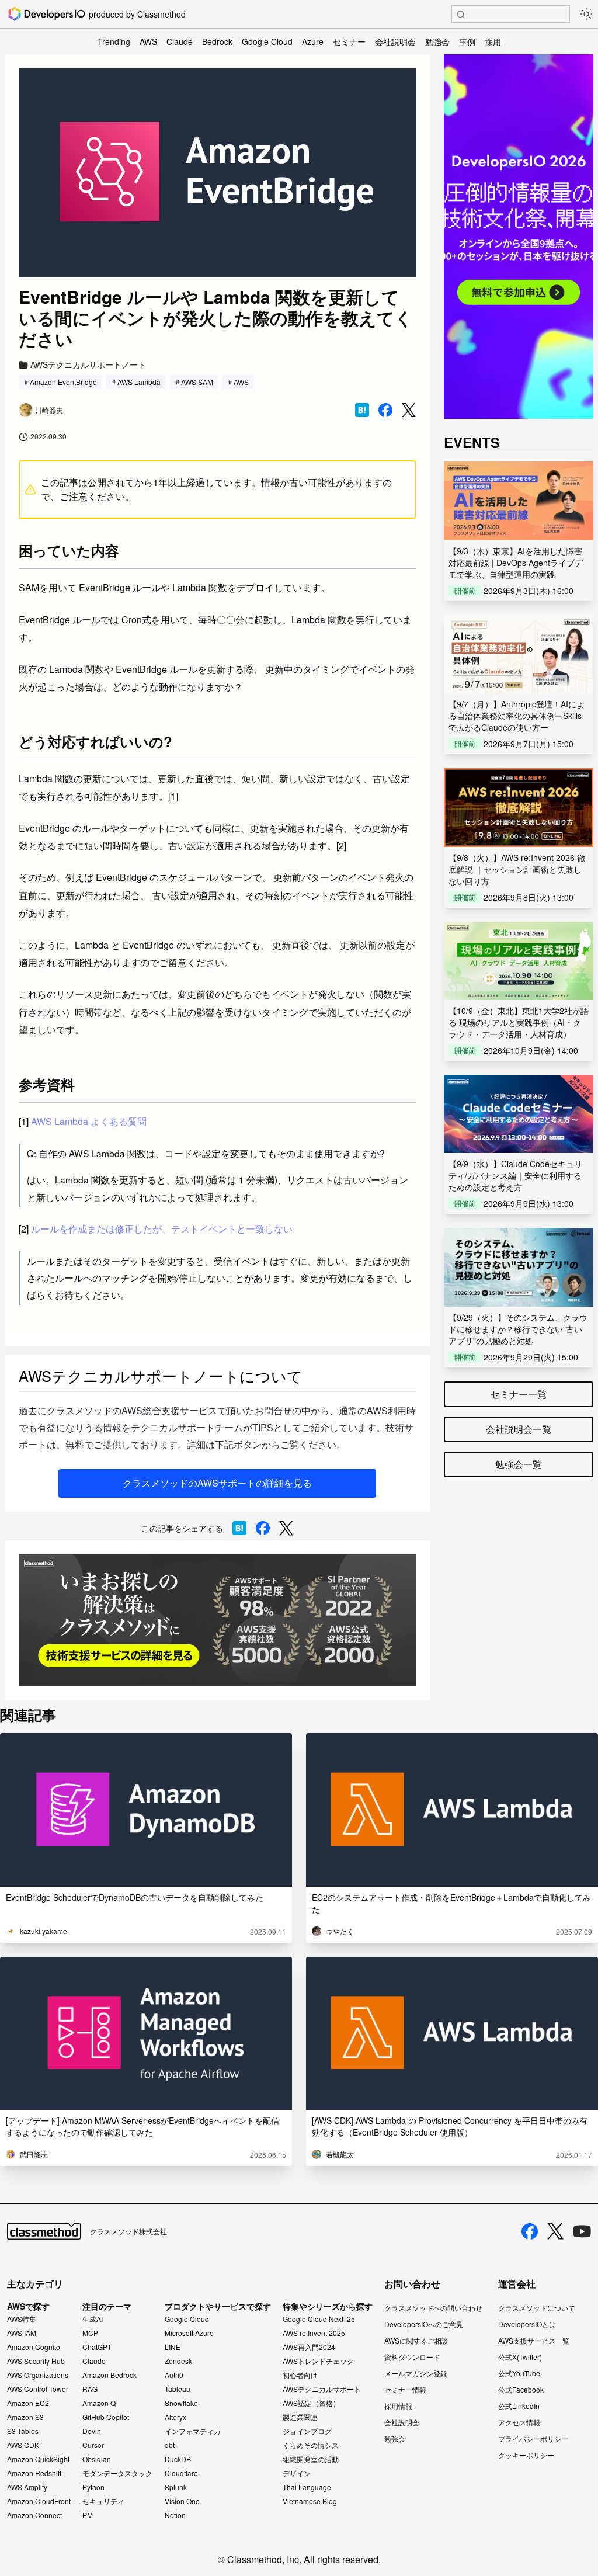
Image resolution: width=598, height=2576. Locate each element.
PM (88, 2515)
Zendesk (178, 2361)
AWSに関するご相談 (416, 2340)
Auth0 (174, 2375)
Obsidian (97, 2459)
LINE (173, 2347)
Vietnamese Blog (310, 2501)
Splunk (176, 2487)
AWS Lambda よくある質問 (89, 1121)
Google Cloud (267, 41)
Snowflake (181, 2403)
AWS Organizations (38, 2375)
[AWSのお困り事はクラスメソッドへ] (217, 1621)
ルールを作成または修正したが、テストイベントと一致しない (162, 1229)
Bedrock (217, 41)
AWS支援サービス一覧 (534, 2340)
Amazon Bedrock (109, 2375)
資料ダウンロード (412, 2357)
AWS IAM (22, 2333)
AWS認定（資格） (311, 2403)
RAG (90, 2389)
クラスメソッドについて (537, 2308)
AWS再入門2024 (309, 2347)
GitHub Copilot (106, 2417)
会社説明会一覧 (519, 1429)
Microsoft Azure (189, 2333)
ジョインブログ (307, 2431)
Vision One (182, 2501)
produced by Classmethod (137, 14)
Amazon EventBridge (63, 382)
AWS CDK (23, 2445)
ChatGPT (97, 2347)
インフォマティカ (193, 2431)
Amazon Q (99, 2403)
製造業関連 (300, 2417)
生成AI (93, 2319)
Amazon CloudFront (39, 2501)
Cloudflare (181, 2473)
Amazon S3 (25, 2417)
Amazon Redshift (34, 2473)
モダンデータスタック (117, 2473)
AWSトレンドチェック (318, 2361)
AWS (148, 41)
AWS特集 (22, 2319)
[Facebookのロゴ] (530, 2231)
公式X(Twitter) (520, 2357)
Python (93, 2487)
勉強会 (437, 41)
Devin (92, 2431)
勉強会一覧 (519, 1464)
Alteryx (175, 2417)
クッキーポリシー (526, 2455)
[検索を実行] (461, 15)
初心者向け (300, 2375)
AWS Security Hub (36, 2361)
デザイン (297, 2473)
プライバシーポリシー (533, 2438)
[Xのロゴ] (555, 2231)
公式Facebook (521, 2389)
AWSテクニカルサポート (322, 2389)
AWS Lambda (139, 382)
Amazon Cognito (34, 2347)
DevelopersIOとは (527, 2324)
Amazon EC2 (28, 2403)
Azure (313, 41)
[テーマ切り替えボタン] (586, 14)
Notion (175, 2515)
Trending (114, 41)
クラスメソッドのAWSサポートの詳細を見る (217, 1483)
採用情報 (398, 2406)
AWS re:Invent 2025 (314, 2333)
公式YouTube (519, 2373)
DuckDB (178, 2459)
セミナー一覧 (519, 1394)
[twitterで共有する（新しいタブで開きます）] (409, 410)
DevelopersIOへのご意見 (424, 2324)
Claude (180, 41)
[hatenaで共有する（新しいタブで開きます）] (362, 410)
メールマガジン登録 (416, 2373)
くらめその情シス (311, 2445)
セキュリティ (103, 2501)
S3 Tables (23, 2431)
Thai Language (307, 2487)
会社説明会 (395, 41)
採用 (493, 41)
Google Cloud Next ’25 (319, 2319)
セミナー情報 (405, 2389)
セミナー (349, 41)
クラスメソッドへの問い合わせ (433, 2308)
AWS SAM (197, 382)
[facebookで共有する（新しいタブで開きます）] (385, 410)
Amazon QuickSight (38, 2459)
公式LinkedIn (519, 2406)
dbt (170, 2445)
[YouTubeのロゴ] (582, 2231)
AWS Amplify (27, 2487)
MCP (90, 2333)
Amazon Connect (34, 2515)
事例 (467, 41)
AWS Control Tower (38, 2389)
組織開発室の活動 (311, 2459)
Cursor (93, 2445)
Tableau (178, 2389)
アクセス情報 (519, 2422)
